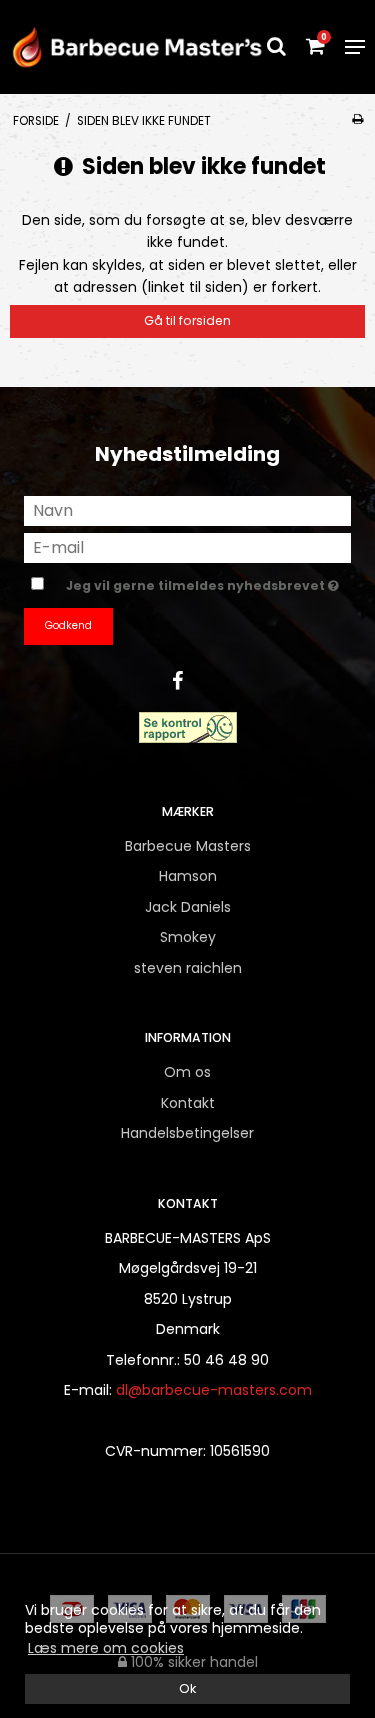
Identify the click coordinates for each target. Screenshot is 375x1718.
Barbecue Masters (188, 846)
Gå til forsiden (187, 320)
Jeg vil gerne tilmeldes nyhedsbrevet (197, 582)
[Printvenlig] (357, 119)
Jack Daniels (188, 907)
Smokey (188, 937)
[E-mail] (187, 547)
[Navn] (187, 510)
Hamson (188, 876)
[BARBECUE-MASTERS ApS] (94, 47)
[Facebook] (187, 681)
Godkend (68, 625)
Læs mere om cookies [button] (106, 1648)
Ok (187, 1688)
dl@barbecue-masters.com (214, 1390)
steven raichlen (188, 968)
